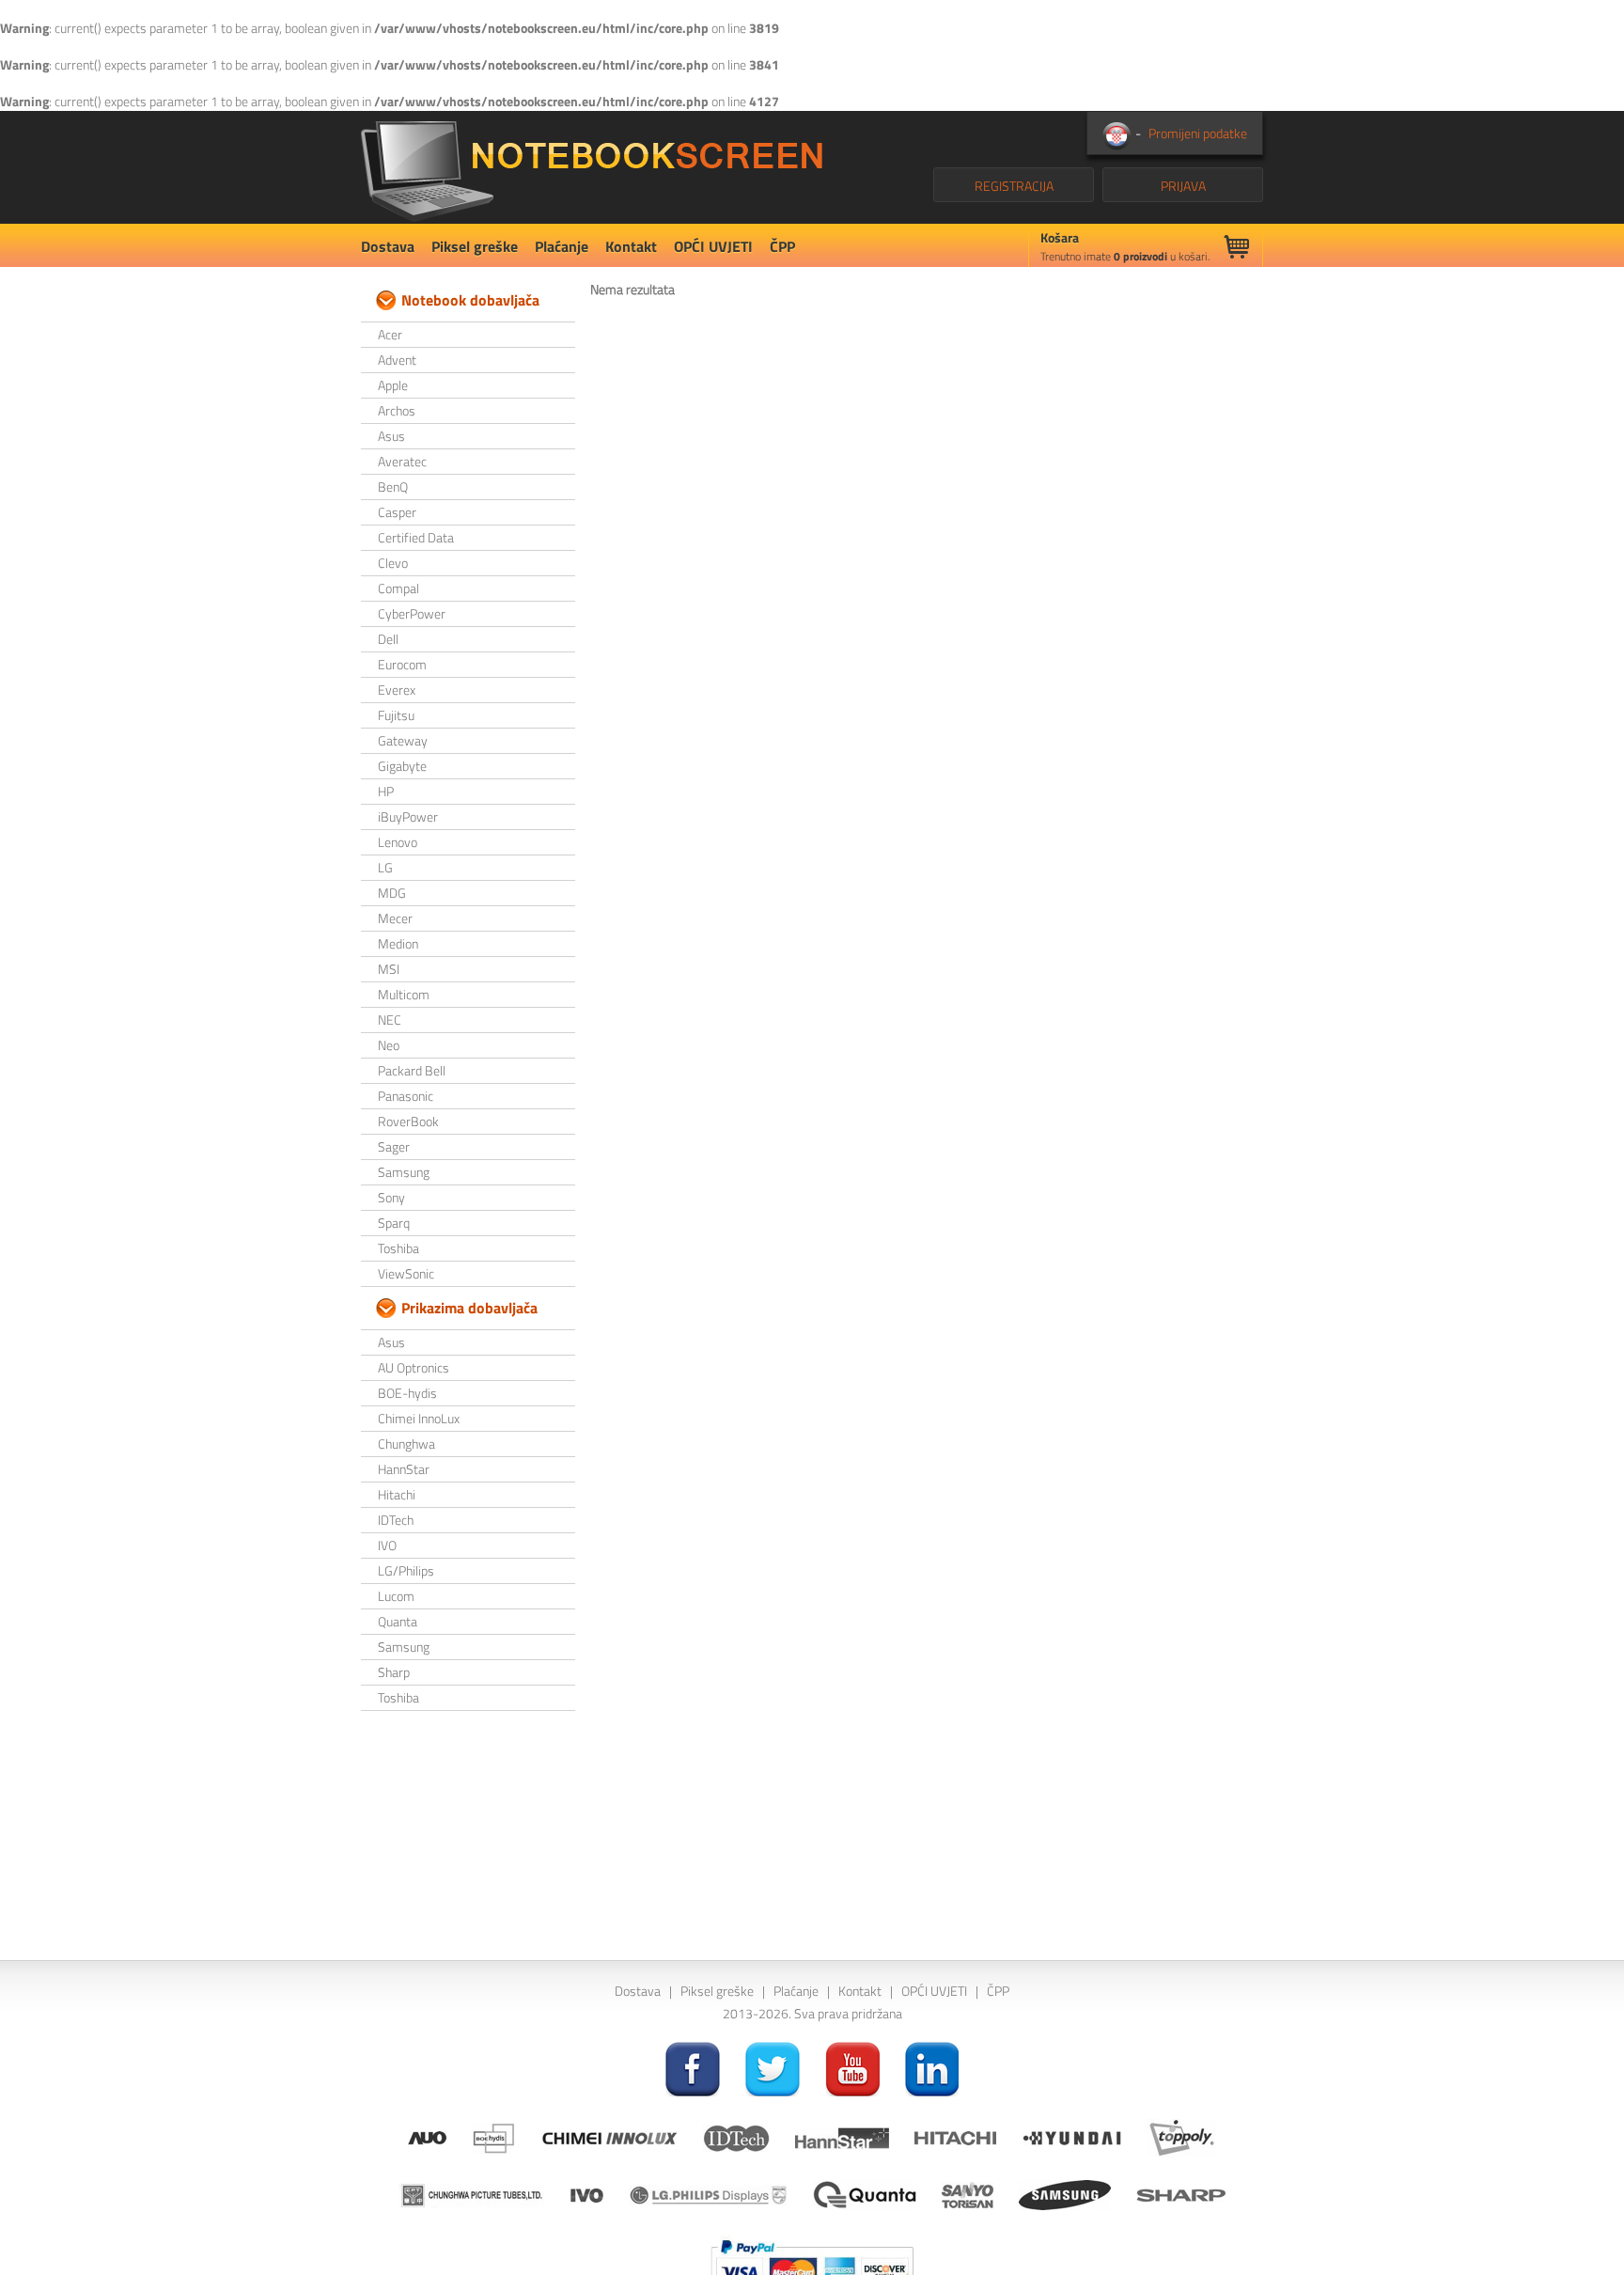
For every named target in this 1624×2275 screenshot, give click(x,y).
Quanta (398, 1621)
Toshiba (398, 1248)
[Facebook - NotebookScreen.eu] (693, 2068)
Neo (389, 1045)
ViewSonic (406, 1273)
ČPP (782, 246)
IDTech (396, 1520)
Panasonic (406, 1096)
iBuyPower (408, 816)
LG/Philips (406, 1570)
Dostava (388, 246)
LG (385, 867)
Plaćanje (562, 246)
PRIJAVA (1183, 186)
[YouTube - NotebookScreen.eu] (852, 2068)
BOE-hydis (407, 1393)
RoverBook (408, 1121)
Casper (397, 512)
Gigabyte (402, 766)
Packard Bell (412, 1070)
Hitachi (397, 1494)
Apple (393, 385)
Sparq (394, 1223)
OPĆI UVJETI (713, 246)
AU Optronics (414, 1367)
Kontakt (631, 246)
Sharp (394, 1672)
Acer (390, 334)
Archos (397, 410)
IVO (387, 1545)
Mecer (395, 918)
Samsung (404, 1172)
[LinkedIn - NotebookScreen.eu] (932, 2068)
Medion (398, 943)
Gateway (403, 740)
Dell (388, 639)
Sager (394, 1146)
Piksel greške (475, 246)
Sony (391, 1197)
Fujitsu (396, 715)
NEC (390, 1020)
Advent (397, 360)
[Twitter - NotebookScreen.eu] (773, 2068)
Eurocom (402, 664)
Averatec (402, 461)
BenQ (393, 486)
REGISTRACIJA (1014, 186)
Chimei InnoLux (419, 1418)
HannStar (404, 1469)
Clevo (393, 563)
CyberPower (412, 613)
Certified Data (416, 537)
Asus (391, 436)
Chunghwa (406, 1443)
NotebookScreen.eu (592, 167)
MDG (392, 893)
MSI (389, 969)
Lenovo (398, 842)
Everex (397, 690)
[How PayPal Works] (812, 2264)
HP (386, 791)
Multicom (404, 994)
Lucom (396, 1596)
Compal (398, 588)
